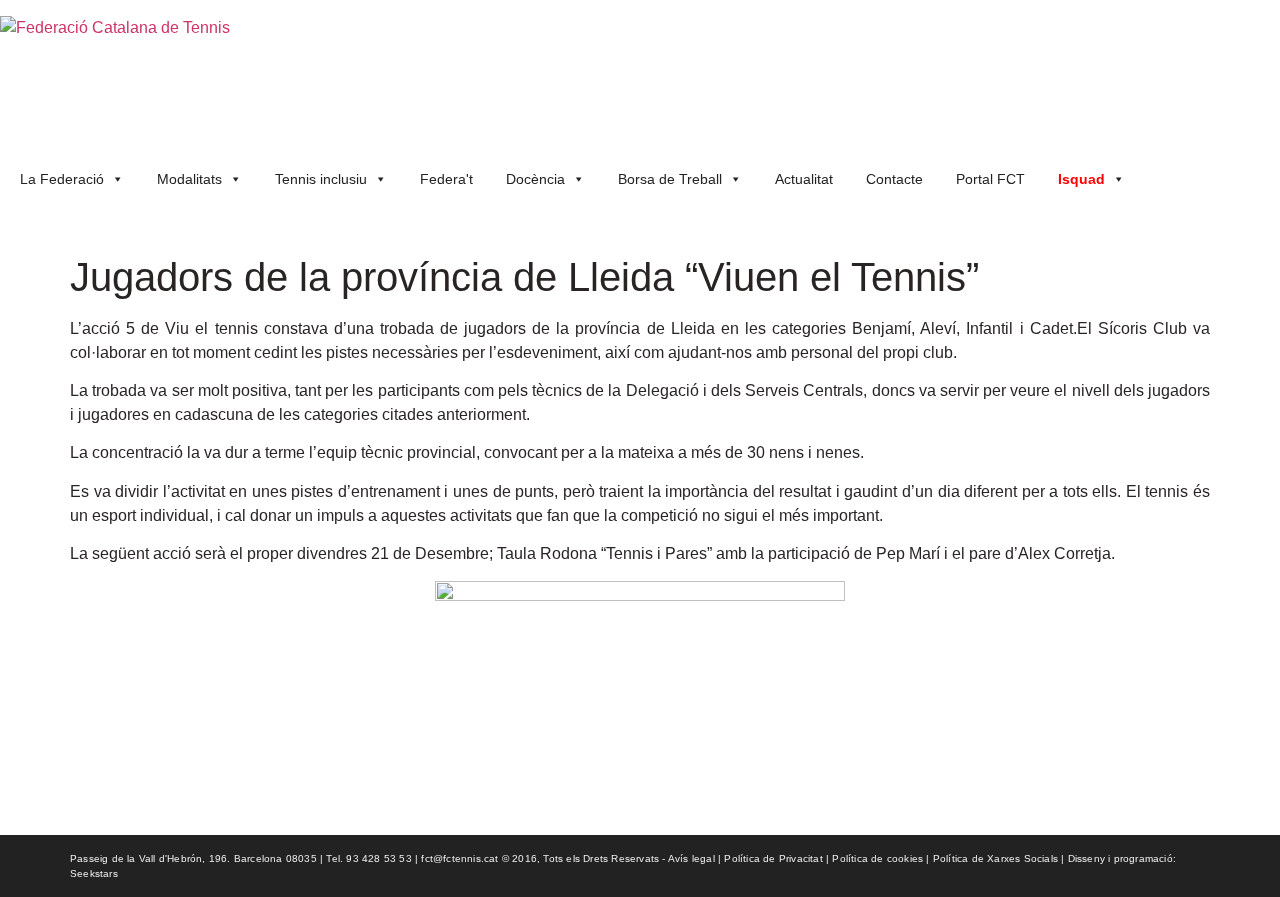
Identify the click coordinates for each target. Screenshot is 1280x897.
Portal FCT (990, 179)
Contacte (894, 179)
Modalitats (189, 179)
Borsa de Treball (670, 179)
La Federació (62, 179)
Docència (535, 179)
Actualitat (804, 179)
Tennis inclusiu (321, 179)
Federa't (446, 179)
